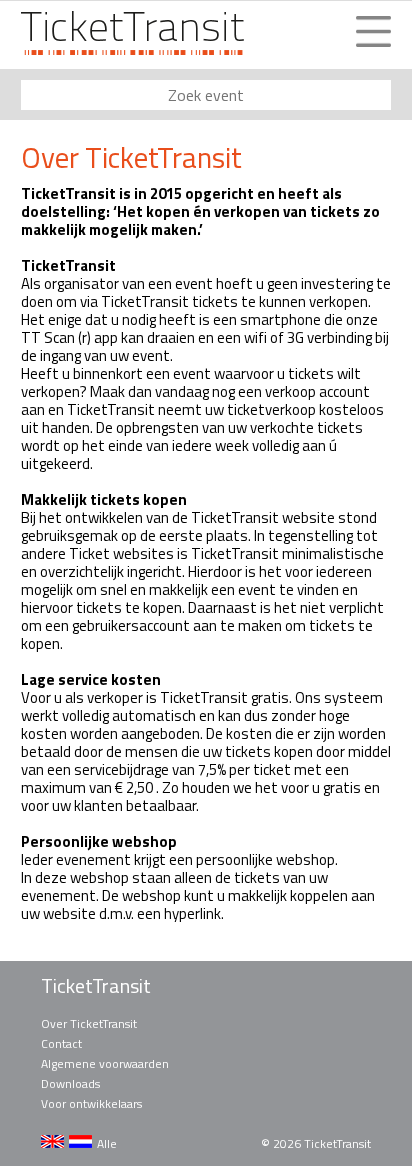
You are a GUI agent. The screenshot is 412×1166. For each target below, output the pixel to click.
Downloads (70, 1083)
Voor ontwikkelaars (91, 1103)
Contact (61, 1043)
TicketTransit (96, 986)
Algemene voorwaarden (105, 1063)
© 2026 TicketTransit (316, 1143)
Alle (107, 1143)
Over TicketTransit (89, 1023)
